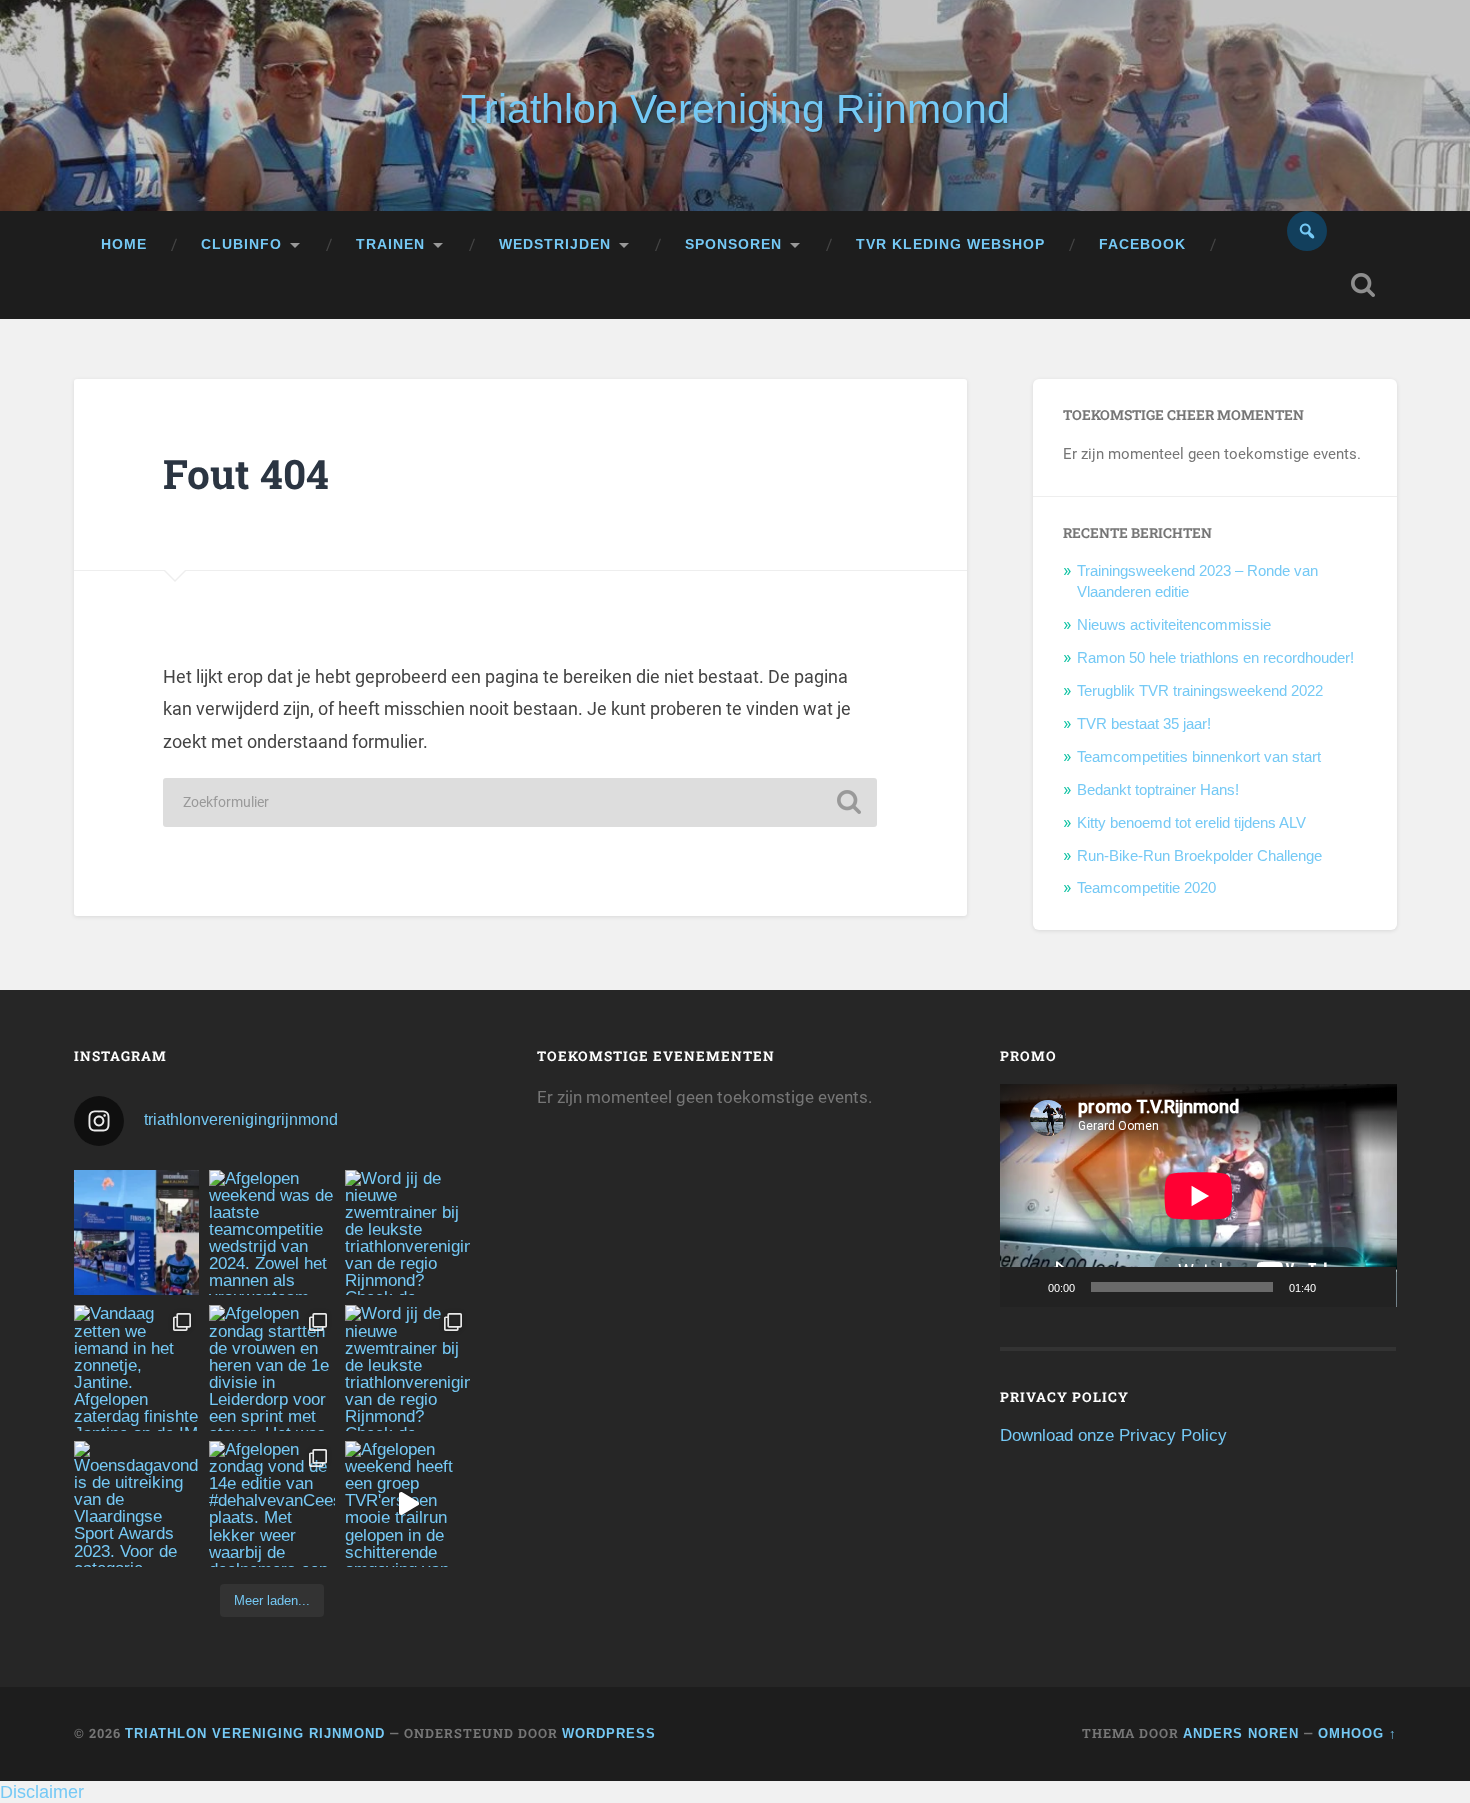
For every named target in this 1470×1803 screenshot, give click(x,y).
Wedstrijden (555, 244)
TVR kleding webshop (950, 244)
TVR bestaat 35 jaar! (1144, 723)
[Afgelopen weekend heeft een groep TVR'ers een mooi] (408, 1504)
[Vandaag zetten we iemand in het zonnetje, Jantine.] (137, 1368)
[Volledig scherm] (1370, 1287)
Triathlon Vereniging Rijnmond (735, 109)
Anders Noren (1241, 1733)
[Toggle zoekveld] (1363, 285)
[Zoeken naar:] (520, 802)
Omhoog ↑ (1357, 1733)
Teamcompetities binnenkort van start (1199, 756)
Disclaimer (42, 1792)
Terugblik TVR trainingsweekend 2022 (1200, 690)
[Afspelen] (1026, 1287)
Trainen (390, 244)
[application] (1198, 1195)
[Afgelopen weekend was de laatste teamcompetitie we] (272, 1233)
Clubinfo (241, 244)
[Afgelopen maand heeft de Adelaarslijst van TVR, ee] (137, 1233)
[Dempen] (1338, 1287)
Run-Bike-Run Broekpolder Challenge (1199, 855)
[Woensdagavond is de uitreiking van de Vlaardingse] (137, 1504)
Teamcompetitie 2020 (1146, 887)
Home (124, 244)
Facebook (1142, 244)
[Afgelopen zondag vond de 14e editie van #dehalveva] (272, 1504)
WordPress (609, 1733)
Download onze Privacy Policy (1113, 1435)
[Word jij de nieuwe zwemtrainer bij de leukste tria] (408, 1233)
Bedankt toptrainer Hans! (1158, 789)
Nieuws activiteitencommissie (1174, 624)
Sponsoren (733, 244)
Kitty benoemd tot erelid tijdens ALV (1191, 822)
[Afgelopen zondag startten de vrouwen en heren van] (272, 1368)
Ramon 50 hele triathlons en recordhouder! (1215, 657)
